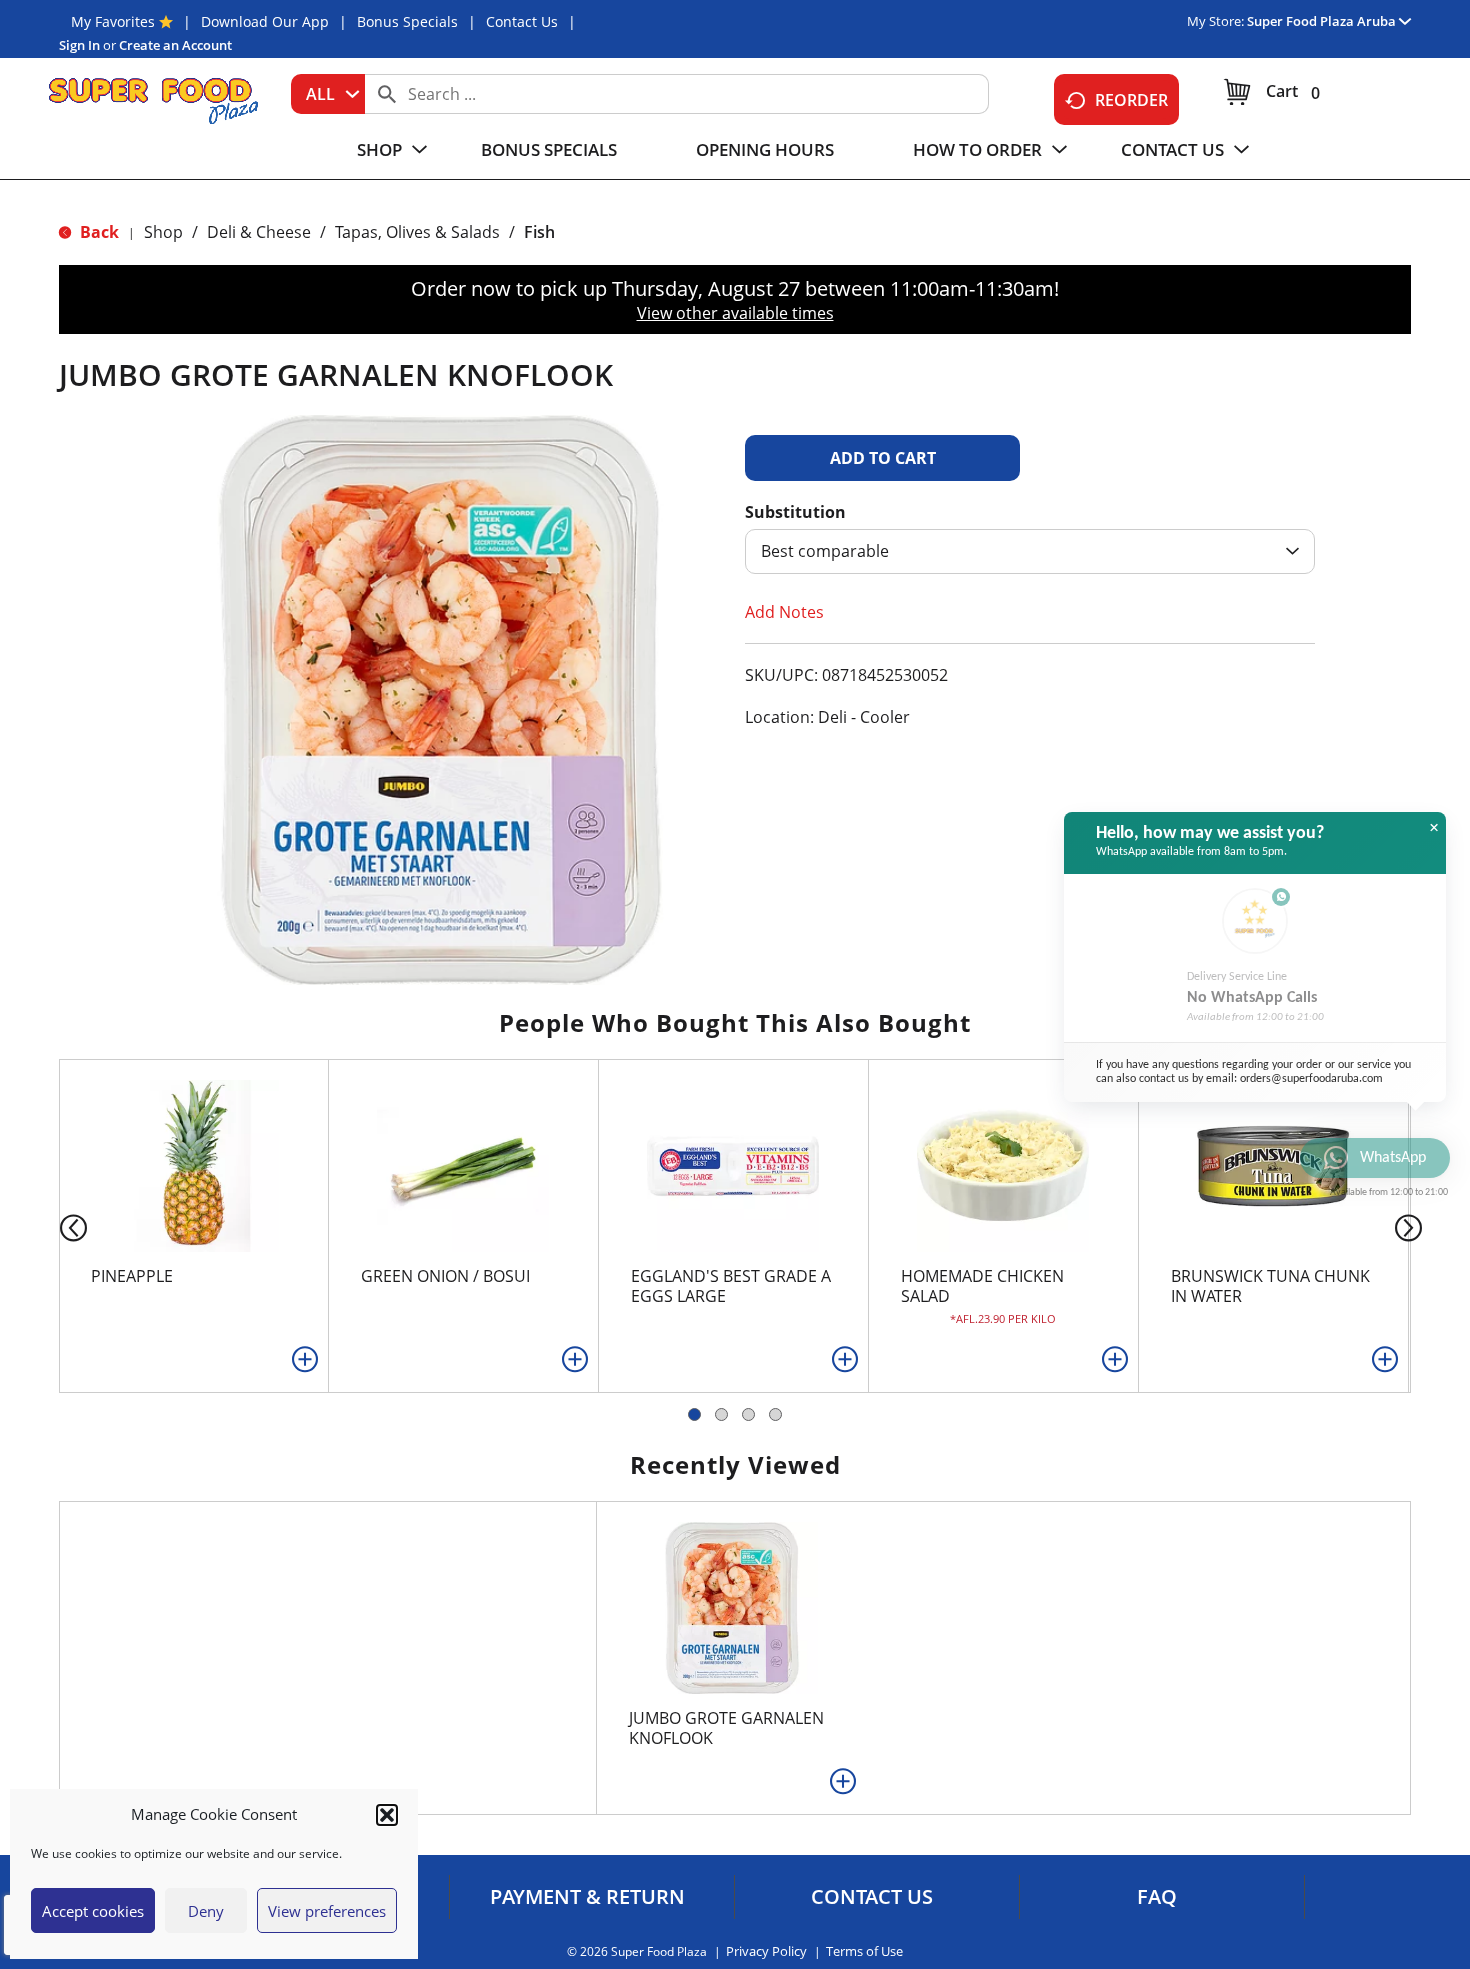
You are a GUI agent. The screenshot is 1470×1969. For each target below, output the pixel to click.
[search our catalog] (387, 94)
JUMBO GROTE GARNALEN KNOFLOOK (726, 1728)
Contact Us (522, 21)
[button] (387, 1815)
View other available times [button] (735, 313)
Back (97, 232)
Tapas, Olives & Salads (417, 232)
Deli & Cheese (259, 232)
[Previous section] (57, 1226)
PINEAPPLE (132, 1276)
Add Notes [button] (784, 612)
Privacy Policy (766, 1951)
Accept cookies (93, 1911)
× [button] (1434, 828)
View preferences (327, 1911)
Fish (539, 232)
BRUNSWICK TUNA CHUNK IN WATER (1270, 1286)
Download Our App (265, 21)
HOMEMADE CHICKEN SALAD (982, 1286)
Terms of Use (864, 1951)
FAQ (1157, 1897)
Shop (163, 232)
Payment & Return (587, 1897)
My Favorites (113, 21)
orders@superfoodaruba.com (1311, 1079)
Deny (206, 1911)
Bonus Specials (407, 21)
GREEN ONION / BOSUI (445, 1276)
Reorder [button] (1131, 100)
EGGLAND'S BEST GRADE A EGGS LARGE (731, 1286)
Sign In (79, 45)
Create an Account (175, 45)
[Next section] (1412, 1226)
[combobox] (328, 94)
